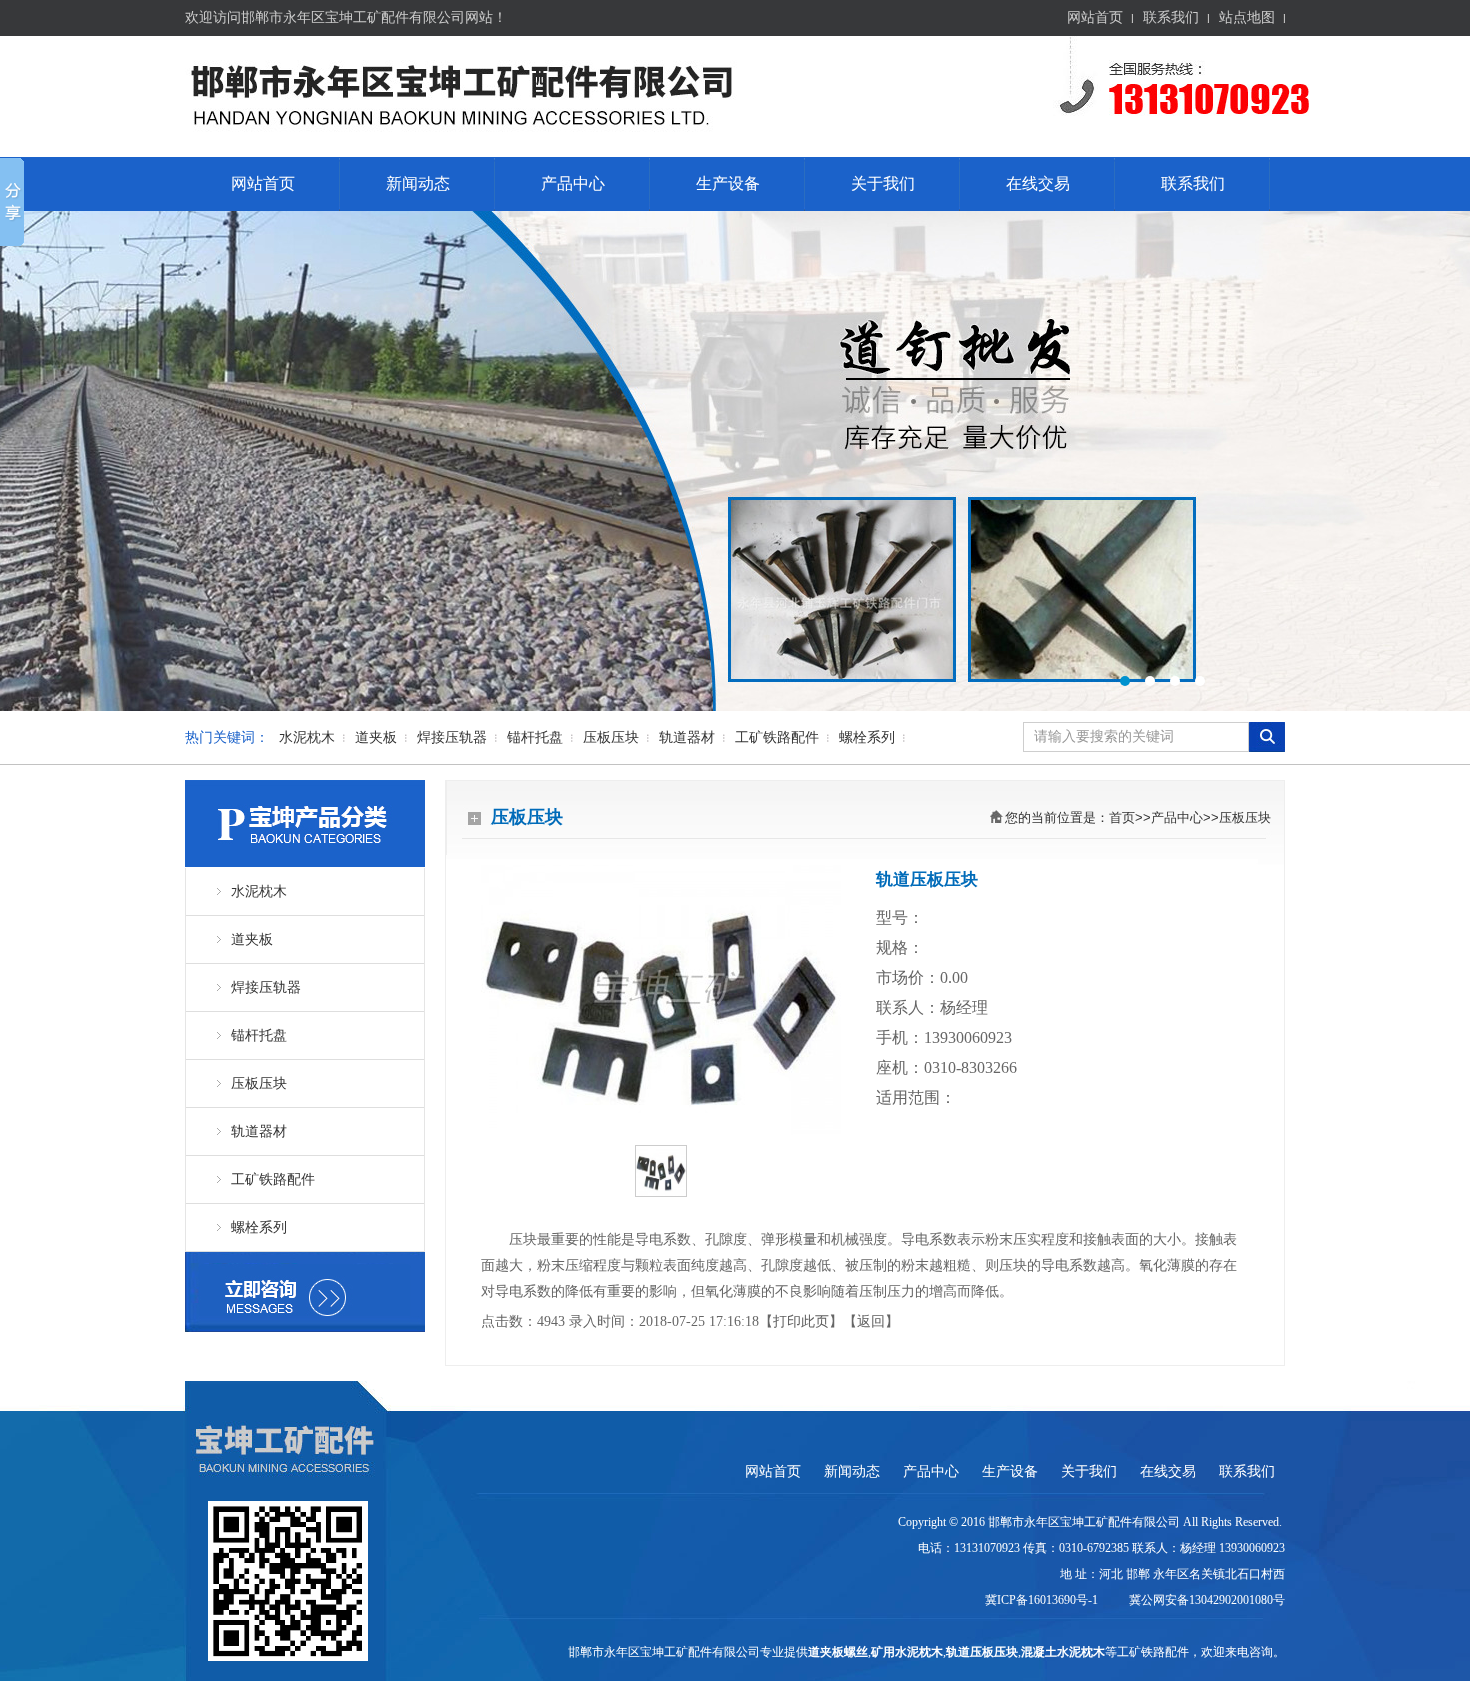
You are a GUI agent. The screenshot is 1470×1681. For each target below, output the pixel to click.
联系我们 (1171, 17)
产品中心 (573, 183)
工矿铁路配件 (777, 737)
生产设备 (728, 183)
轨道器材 (687, 737)
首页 (1122, 817)
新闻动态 (418, 183)
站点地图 (1247, 17)
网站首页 (1095, 17)
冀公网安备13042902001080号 (1204, 1600)
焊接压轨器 (452, 737)
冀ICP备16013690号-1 (1043, 1600)
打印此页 (801, 1321)
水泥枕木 (307, 737)
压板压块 (611, 737)
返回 (871, 1321)
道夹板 (376, 737)
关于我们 (883, 183)
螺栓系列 (867, 737)
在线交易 (1038, 183)
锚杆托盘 (535, 737)
